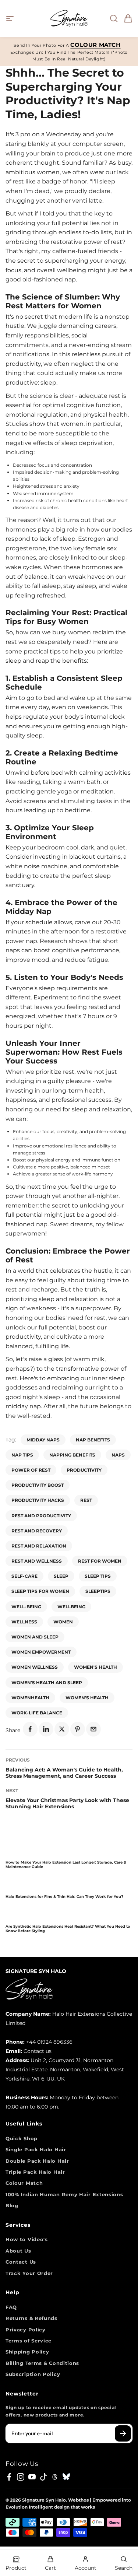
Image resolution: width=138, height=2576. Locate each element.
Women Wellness (35, 1667)
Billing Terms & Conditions (42, 2363)
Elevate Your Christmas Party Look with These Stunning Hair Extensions (67, 1803)
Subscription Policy (33, 2374)
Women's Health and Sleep (47, 1683)
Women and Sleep (35, 1637)
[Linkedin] (46, 1729)
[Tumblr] (55, 2477)
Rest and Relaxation (39, 1546)
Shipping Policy (27, 2352)
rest (86, 1500)
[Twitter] (62, 1729)
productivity (84, 1470)
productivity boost (38, 1485)
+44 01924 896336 (49, 2042)
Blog (12, 2205)
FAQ (11, 2307)
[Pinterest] (78, 1729)
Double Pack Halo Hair (37, 2161)
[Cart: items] (126, 18)
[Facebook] (30, 1729)
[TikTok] (43, 2477)
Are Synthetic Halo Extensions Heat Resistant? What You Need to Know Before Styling (68, 1929)
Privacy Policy (26, 2330)
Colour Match (24, 2183)
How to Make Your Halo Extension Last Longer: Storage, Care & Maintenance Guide (66, 1864)
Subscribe (123, 2433)
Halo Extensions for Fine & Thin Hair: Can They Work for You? (64, 1897)
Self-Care (24, 1576)
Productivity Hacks (38, 1500)
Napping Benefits (72, 1455)
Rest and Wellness (37, 1561)
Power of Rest (31, 1470)
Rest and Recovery (37, 1531)
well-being (26, 1607)
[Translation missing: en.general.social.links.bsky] (66, 2477)
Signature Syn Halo (44, 2500)
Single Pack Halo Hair (36, 2149)
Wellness (24, 1622)
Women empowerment (41, 1652)
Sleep (61, 1576)
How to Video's (27, 2239)
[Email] (93, 1729)
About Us (18, 2251)
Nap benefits (93, 1440)
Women (63, 1622)
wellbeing (71, 1607)
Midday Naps (43, 1440)
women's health (95, 1667)
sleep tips (98, 1576)
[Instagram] (21, 2477)
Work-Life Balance (37, 1713)
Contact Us (21, 2262)
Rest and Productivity (41, 1516)
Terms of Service (29, 2341)
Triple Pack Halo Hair (35, 2172)
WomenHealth (30, 1698)
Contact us (38, 2051)
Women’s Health (87, 1698)
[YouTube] (32, 2477)
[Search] (112, 18)
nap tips (22, 1455)
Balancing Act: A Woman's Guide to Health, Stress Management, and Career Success (64, 1773)
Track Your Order (29, 2273)
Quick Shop (22, 2138)
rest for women (100, 1561)
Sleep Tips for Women (40, 1591)
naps (118, 1455)
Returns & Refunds (31, 2318)
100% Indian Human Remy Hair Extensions (64, 2194)
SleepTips (98, 1591)
